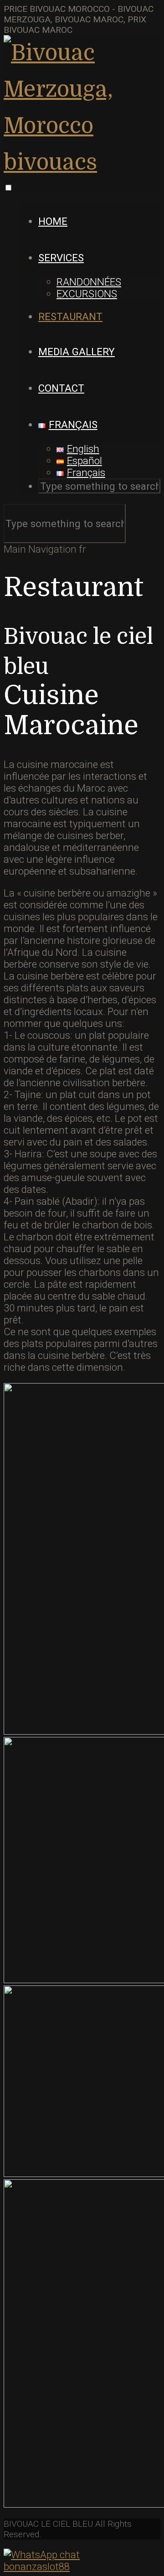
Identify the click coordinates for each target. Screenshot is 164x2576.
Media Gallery (77, 352)
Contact (61, 388)
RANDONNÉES (89, 282)
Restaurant (70, 316)
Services (61, 258)
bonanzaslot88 (37, 2566)
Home (53, 221)
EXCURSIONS (87, 294)
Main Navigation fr (45, 549)
